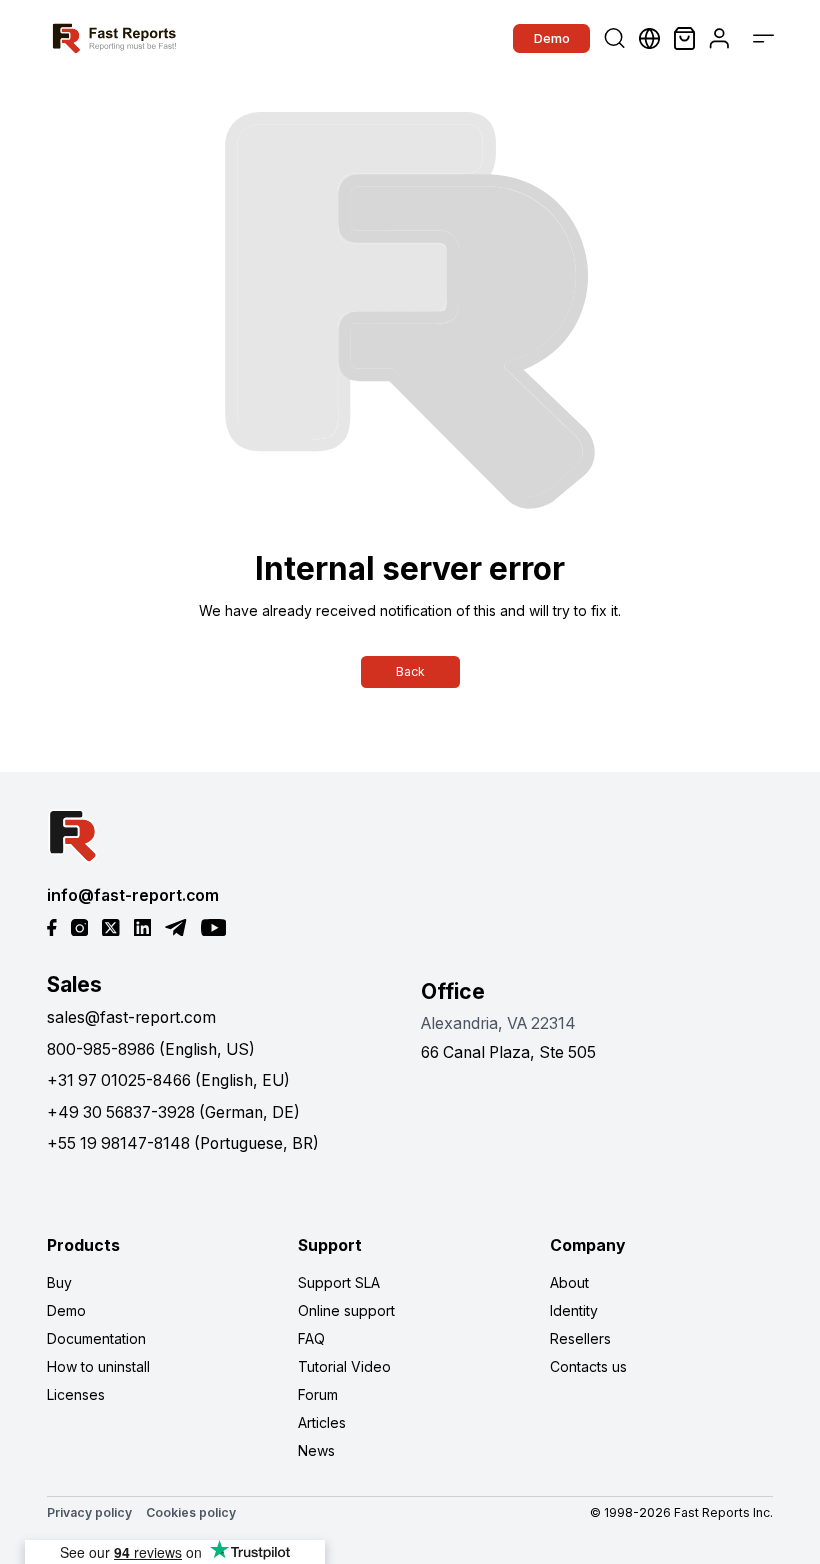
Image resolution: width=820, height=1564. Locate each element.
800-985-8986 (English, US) (151, 1049)
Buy (59, 1282)
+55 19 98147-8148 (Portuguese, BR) (183, 1143)
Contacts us (588, 1366)
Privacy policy (89, 1512)
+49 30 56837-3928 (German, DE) (173, 1112)
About (569, 1282)
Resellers (580, 1338)
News (316, 1450)
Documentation (96, 1338)
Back (410, 671)
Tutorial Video (344, 1366)
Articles (322, 1422)
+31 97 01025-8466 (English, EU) (168, 1080)
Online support (346, 1310)
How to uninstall (98, 1366)
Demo (552, 38)
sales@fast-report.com (131, 1017)
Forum (318, 1394)
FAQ (311, 1338)
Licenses (76, 1394)
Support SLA (339, 1282)
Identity (574, 1310)
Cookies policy (191, 1512)
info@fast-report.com (133, 895)
